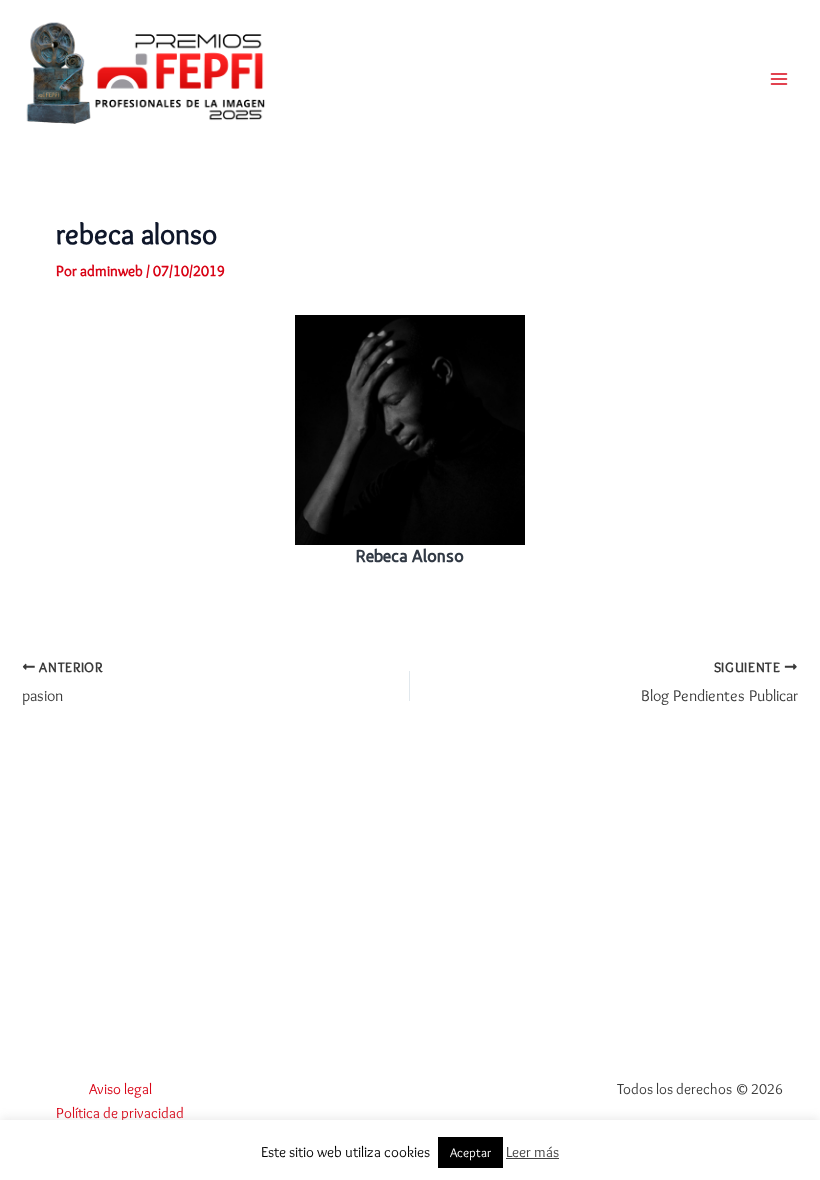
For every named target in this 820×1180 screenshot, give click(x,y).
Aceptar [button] (470, 1152)
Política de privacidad (120, 1113)
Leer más (532, 1152)
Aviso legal (120, 1089)
